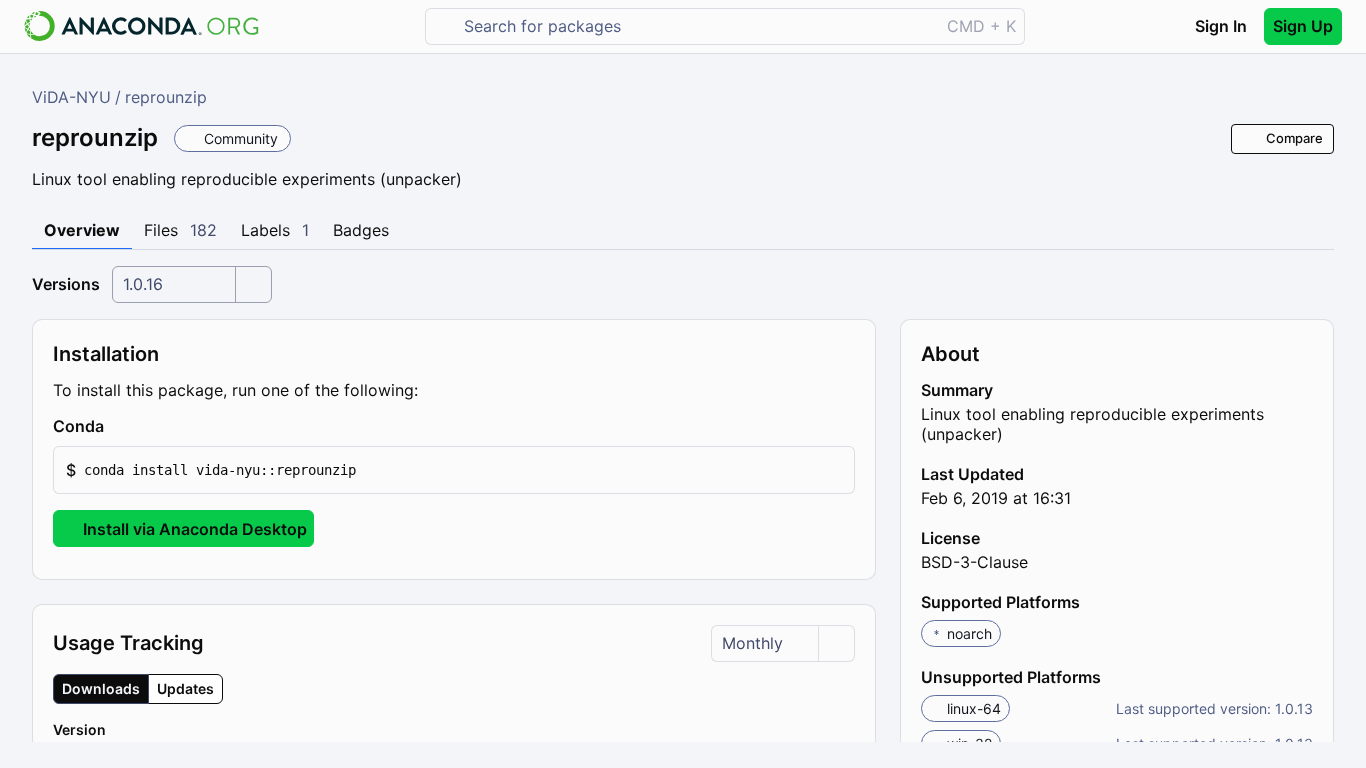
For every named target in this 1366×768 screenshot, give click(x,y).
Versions (66, 284)
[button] (454, 470)
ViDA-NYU (71, 97)
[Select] (253, 284)
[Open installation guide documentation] (121, 427)
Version (79, 729)
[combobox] (696, 26)
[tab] (82, 231)
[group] (138, 689)
